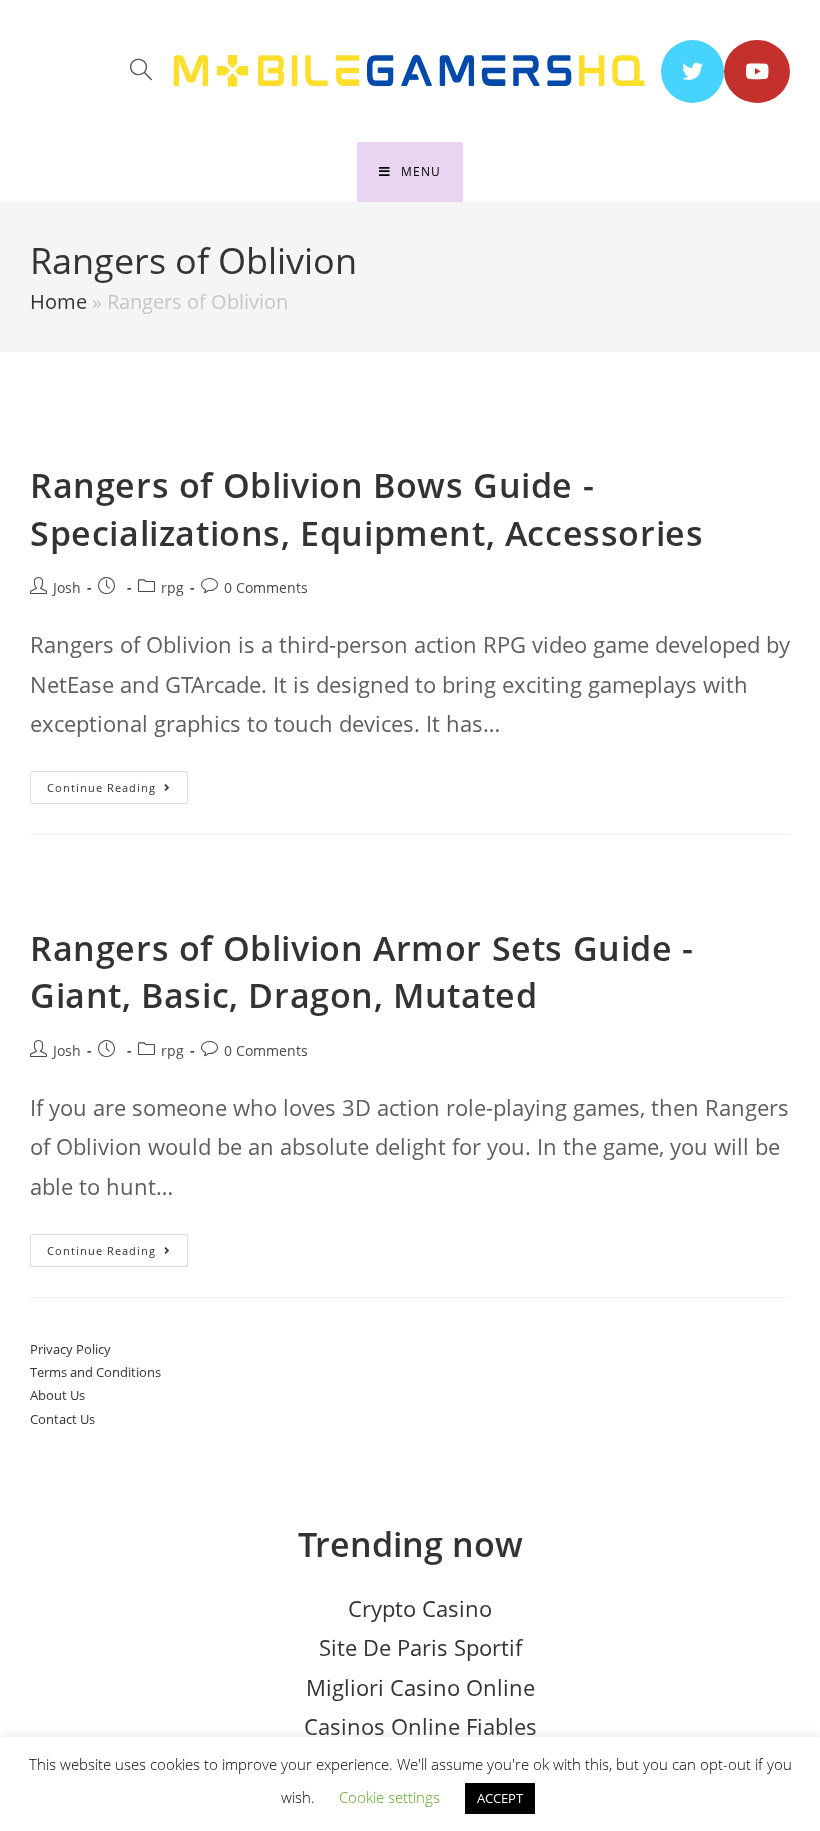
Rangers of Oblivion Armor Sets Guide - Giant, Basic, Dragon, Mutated (362, 972)
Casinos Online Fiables (420, 1726)
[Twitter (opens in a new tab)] (692, 71)
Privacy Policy (70, 1349)
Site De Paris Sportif (420, 1647)
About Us (57, 1395)
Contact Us (62, 1419)
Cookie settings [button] (389, 1797)
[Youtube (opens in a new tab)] (757, 71)
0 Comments (266, 587)
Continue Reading (117, 791)
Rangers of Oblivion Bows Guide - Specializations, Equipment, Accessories (366, 509)
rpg (172, 587)
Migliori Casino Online (420, 1687)
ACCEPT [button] (500, 1798)
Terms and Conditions (95, 1372)
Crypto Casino (420, 1608)
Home (58, 301)
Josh (67, 587)
